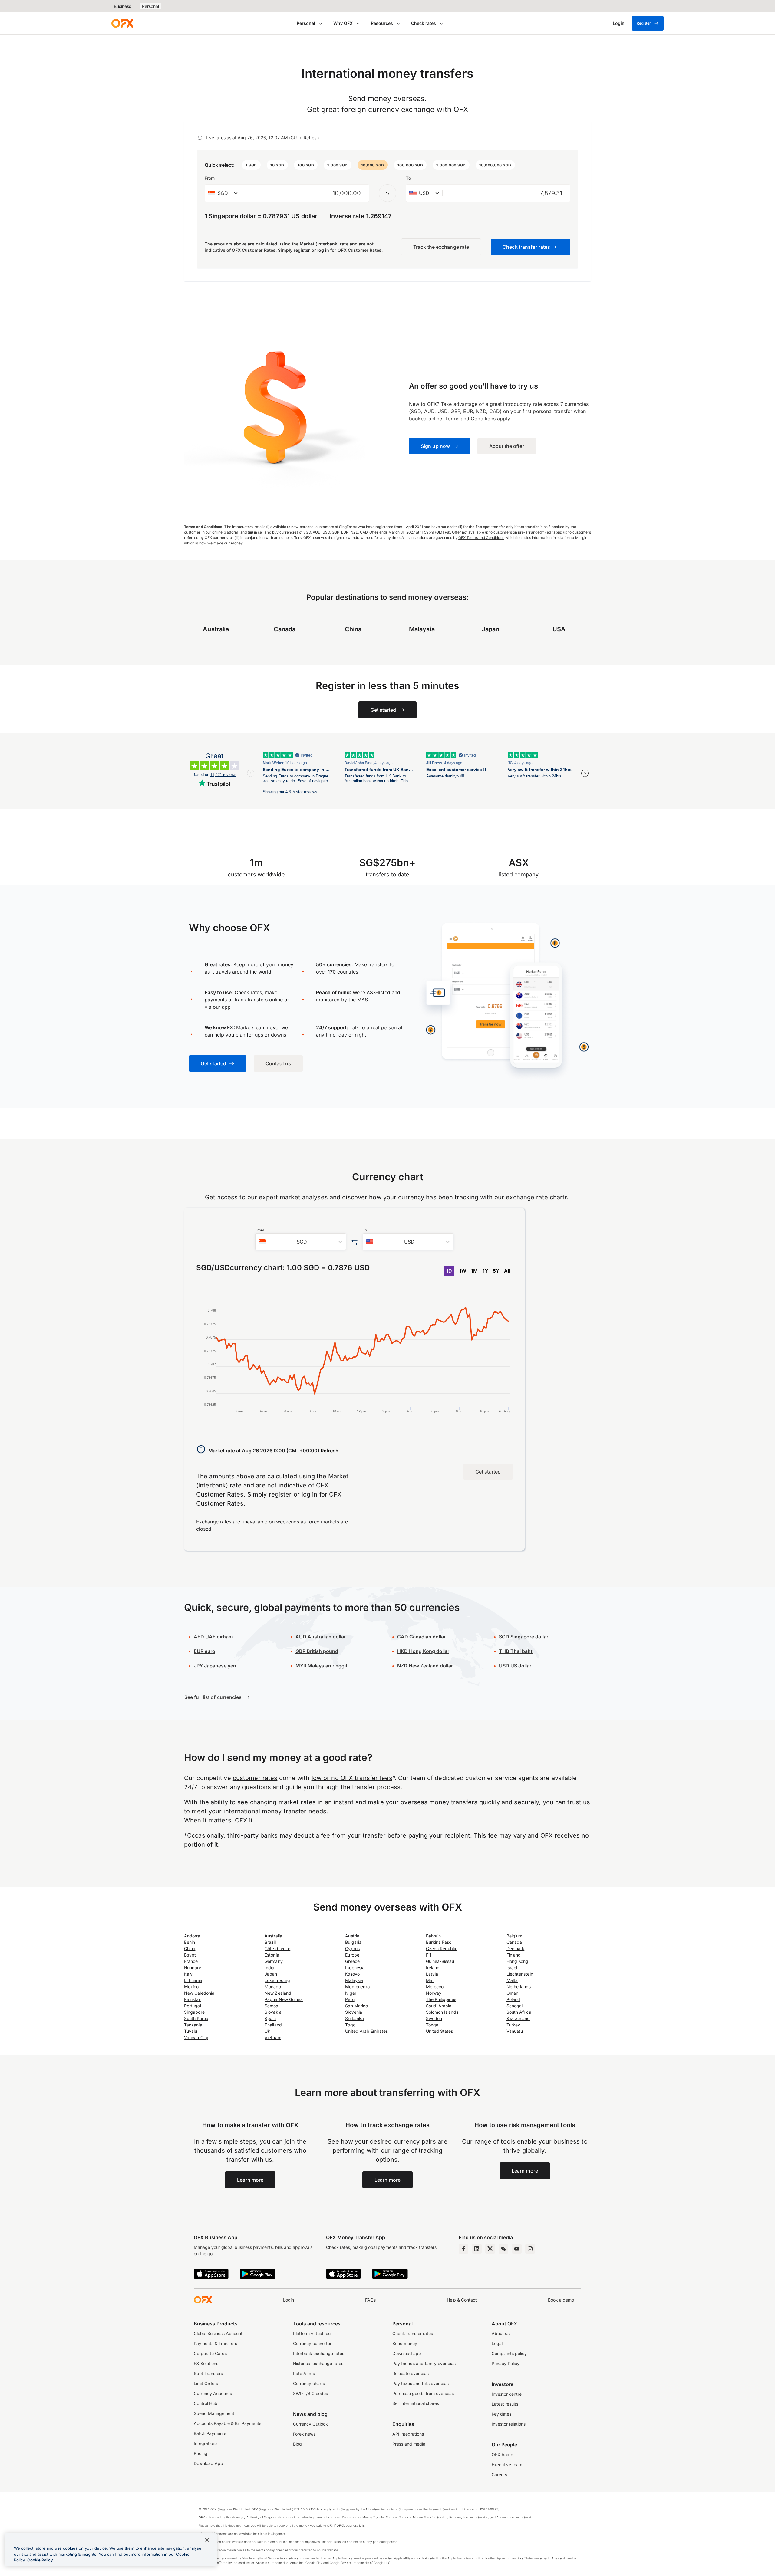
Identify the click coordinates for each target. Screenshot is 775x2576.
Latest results (505, 2404)
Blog (297, 2444)
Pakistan (193, 1999)
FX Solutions (206, 2363)
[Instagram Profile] (530, 2249)
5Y (496, 1271)
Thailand (273, 2025)
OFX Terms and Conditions (481, 538)
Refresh (311, 138)
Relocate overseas (411, 2373)
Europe (352, 1955)
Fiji (429, 1955)
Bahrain (434, 1936)
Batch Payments (210, 2433)
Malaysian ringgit (322, 1666)
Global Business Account (218, 2333)
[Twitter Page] (490, 2249)
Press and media (409, 2444)
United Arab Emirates (366, 2031)
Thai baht (516, 1651)
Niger (351, 1993)
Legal (497, 2343)
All (507, 1271)
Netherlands (519, 1987)
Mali (430, 1980)
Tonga (432, 2025)
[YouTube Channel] (517, 2249)
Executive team (507, 2464)
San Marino (356, 2006)
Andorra (192, 1936)
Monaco (273, 1987)
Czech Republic (442, 1948)
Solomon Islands (442, 2012)
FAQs (370, 2300)
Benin (190, 1942)
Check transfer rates (413, 2333)
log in (323, 250)
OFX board (503, 2454)
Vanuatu (515, 2031)
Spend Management (214, 2413)
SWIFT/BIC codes (310, 2393)
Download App (208, 2463)
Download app (407, 2353)
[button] (251, 165)
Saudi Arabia (439, 2006)
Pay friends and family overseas (424, 2363)
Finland (514, 1955)
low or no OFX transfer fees (352, 1778)
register (302, 250)
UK (267, 2031)
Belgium (514, 1936)
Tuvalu (191, 2031)
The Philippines (441, 1999)
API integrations (408, 2434)
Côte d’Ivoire (277, 1948)
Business (122, 6)
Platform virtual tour (313, 2333)
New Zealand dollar (425, 1666)
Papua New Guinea (284, 1999)
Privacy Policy (506, 2363)
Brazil (270, 1942)
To (408, 178)
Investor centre (507, 2394)
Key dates (501, 2414)
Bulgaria (353, 1942)
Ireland (433, 1968)
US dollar (515, 1666)
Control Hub (206, 2403)
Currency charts (309, 2383)
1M (474, 1271)
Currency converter (312, 2343)
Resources (382, 23)
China (190, 1948)
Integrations (206, 2443)
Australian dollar (321, 1637)
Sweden (434, 2018)
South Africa (519, 2012)
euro (204, 1651)
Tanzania (193, 2025)
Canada (285, 629)
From (210, 178)
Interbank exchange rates (319, 2353)
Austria (352, 1936)
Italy (188, 1974)
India (269, 1968)
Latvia (432, 1974)
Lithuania (193, 1980)
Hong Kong (518, 1961)
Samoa (271, 2006)
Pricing (201, 2453)
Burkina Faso (439, 1942)
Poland (513, 1999)
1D (449, 1271)
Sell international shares (416, 2403)
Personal (150, 6)
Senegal (515, 2006)
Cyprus (352, 1948)
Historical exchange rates (318, 2363)
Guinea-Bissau (440, 1961)
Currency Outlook (310, 2424)
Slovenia (354, 2012)
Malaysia (422, 629)
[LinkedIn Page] (477, 2249)
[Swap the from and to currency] (387, 193)
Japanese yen (215, 1666)
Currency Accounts (213, 2393)
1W (463, 1271)
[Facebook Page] (463, 2249)
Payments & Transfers (215, 2343)
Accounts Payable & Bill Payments (228, 2423)
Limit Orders (206, 2383)
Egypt (190, 1955)
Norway (434, 1993)
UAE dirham (213, 1637)
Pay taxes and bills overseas (420, 2383)
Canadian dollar (421, 1637)
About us (501, 2333)
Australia (273, 1936)
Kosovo (352, 1974)
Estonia (272, 1955)
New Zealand (278, 1993)
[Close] (207, 2540)
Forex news (304, 2434)
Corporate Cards (210, 2353)
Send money (405, 2343)
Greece (352, 1961)
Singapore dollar (524, 1637)
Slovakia (273, 2012)
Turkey (513, 2025)
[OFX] (122, 23)
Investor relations (509, 2424)
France (191, 1961)
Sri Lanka (355, 2018)
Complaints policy (509, 2353)
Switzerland (518, 2018)
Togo (350, 2025)
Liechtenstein (520, 1974)
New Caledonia (199, 1993)
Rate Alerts (304, 2373)
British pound (317, 1651)
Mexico (191, 1987)
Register (644, 23)
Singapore (194, 2012)
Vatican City (196, 2037)
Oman (512, 1993)
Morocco (435, 1987)
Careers (499, 2474)
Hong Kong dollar (423, 1651)
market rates (297, 1802)
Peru (350, 1999)
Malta (512, 1980)
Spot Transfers (208, 2373)
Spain (270, 2018)
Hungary (193, 1968)
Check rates (424, 23)
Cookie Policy (40, 2560)
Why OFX (343, 23)
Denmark (516, 1948)
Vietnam (273, 2037)
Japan (271, 1974)
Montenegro (357, 1987)
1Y (485, 1271)
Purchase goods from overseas (423, 2393)
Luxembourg (277, 1980)
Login (289, 2300)
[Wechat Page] (503, 2249)
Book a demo (561, 2300)
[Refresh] (200, 138)
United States (440, 2031)
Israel (512, 1968)
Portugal (193, 2006)
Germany (274, 1961)
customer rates (255, 1778)
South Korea (196, 2018)
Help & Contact (462, 2300)
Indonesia (355, 1968)
